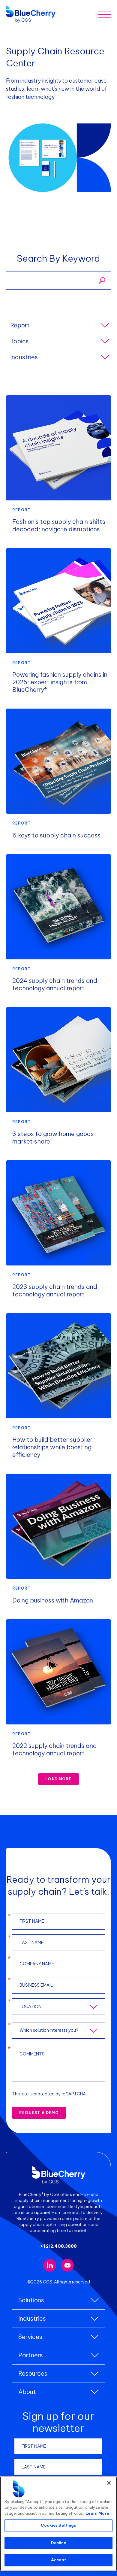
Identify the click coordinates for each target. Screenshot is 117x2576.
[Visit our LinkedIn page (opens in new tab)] (50, 2265)
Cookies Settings (58, 2525)
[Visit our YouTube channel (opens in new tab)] (67, 2265)
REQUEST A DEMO (39, 2113)
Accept (58, 2560)
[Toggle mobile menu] (105, 14)
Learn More (97, 2513)
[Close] (109, 2483)
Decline (59, 2543)
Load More (58, 1779)
